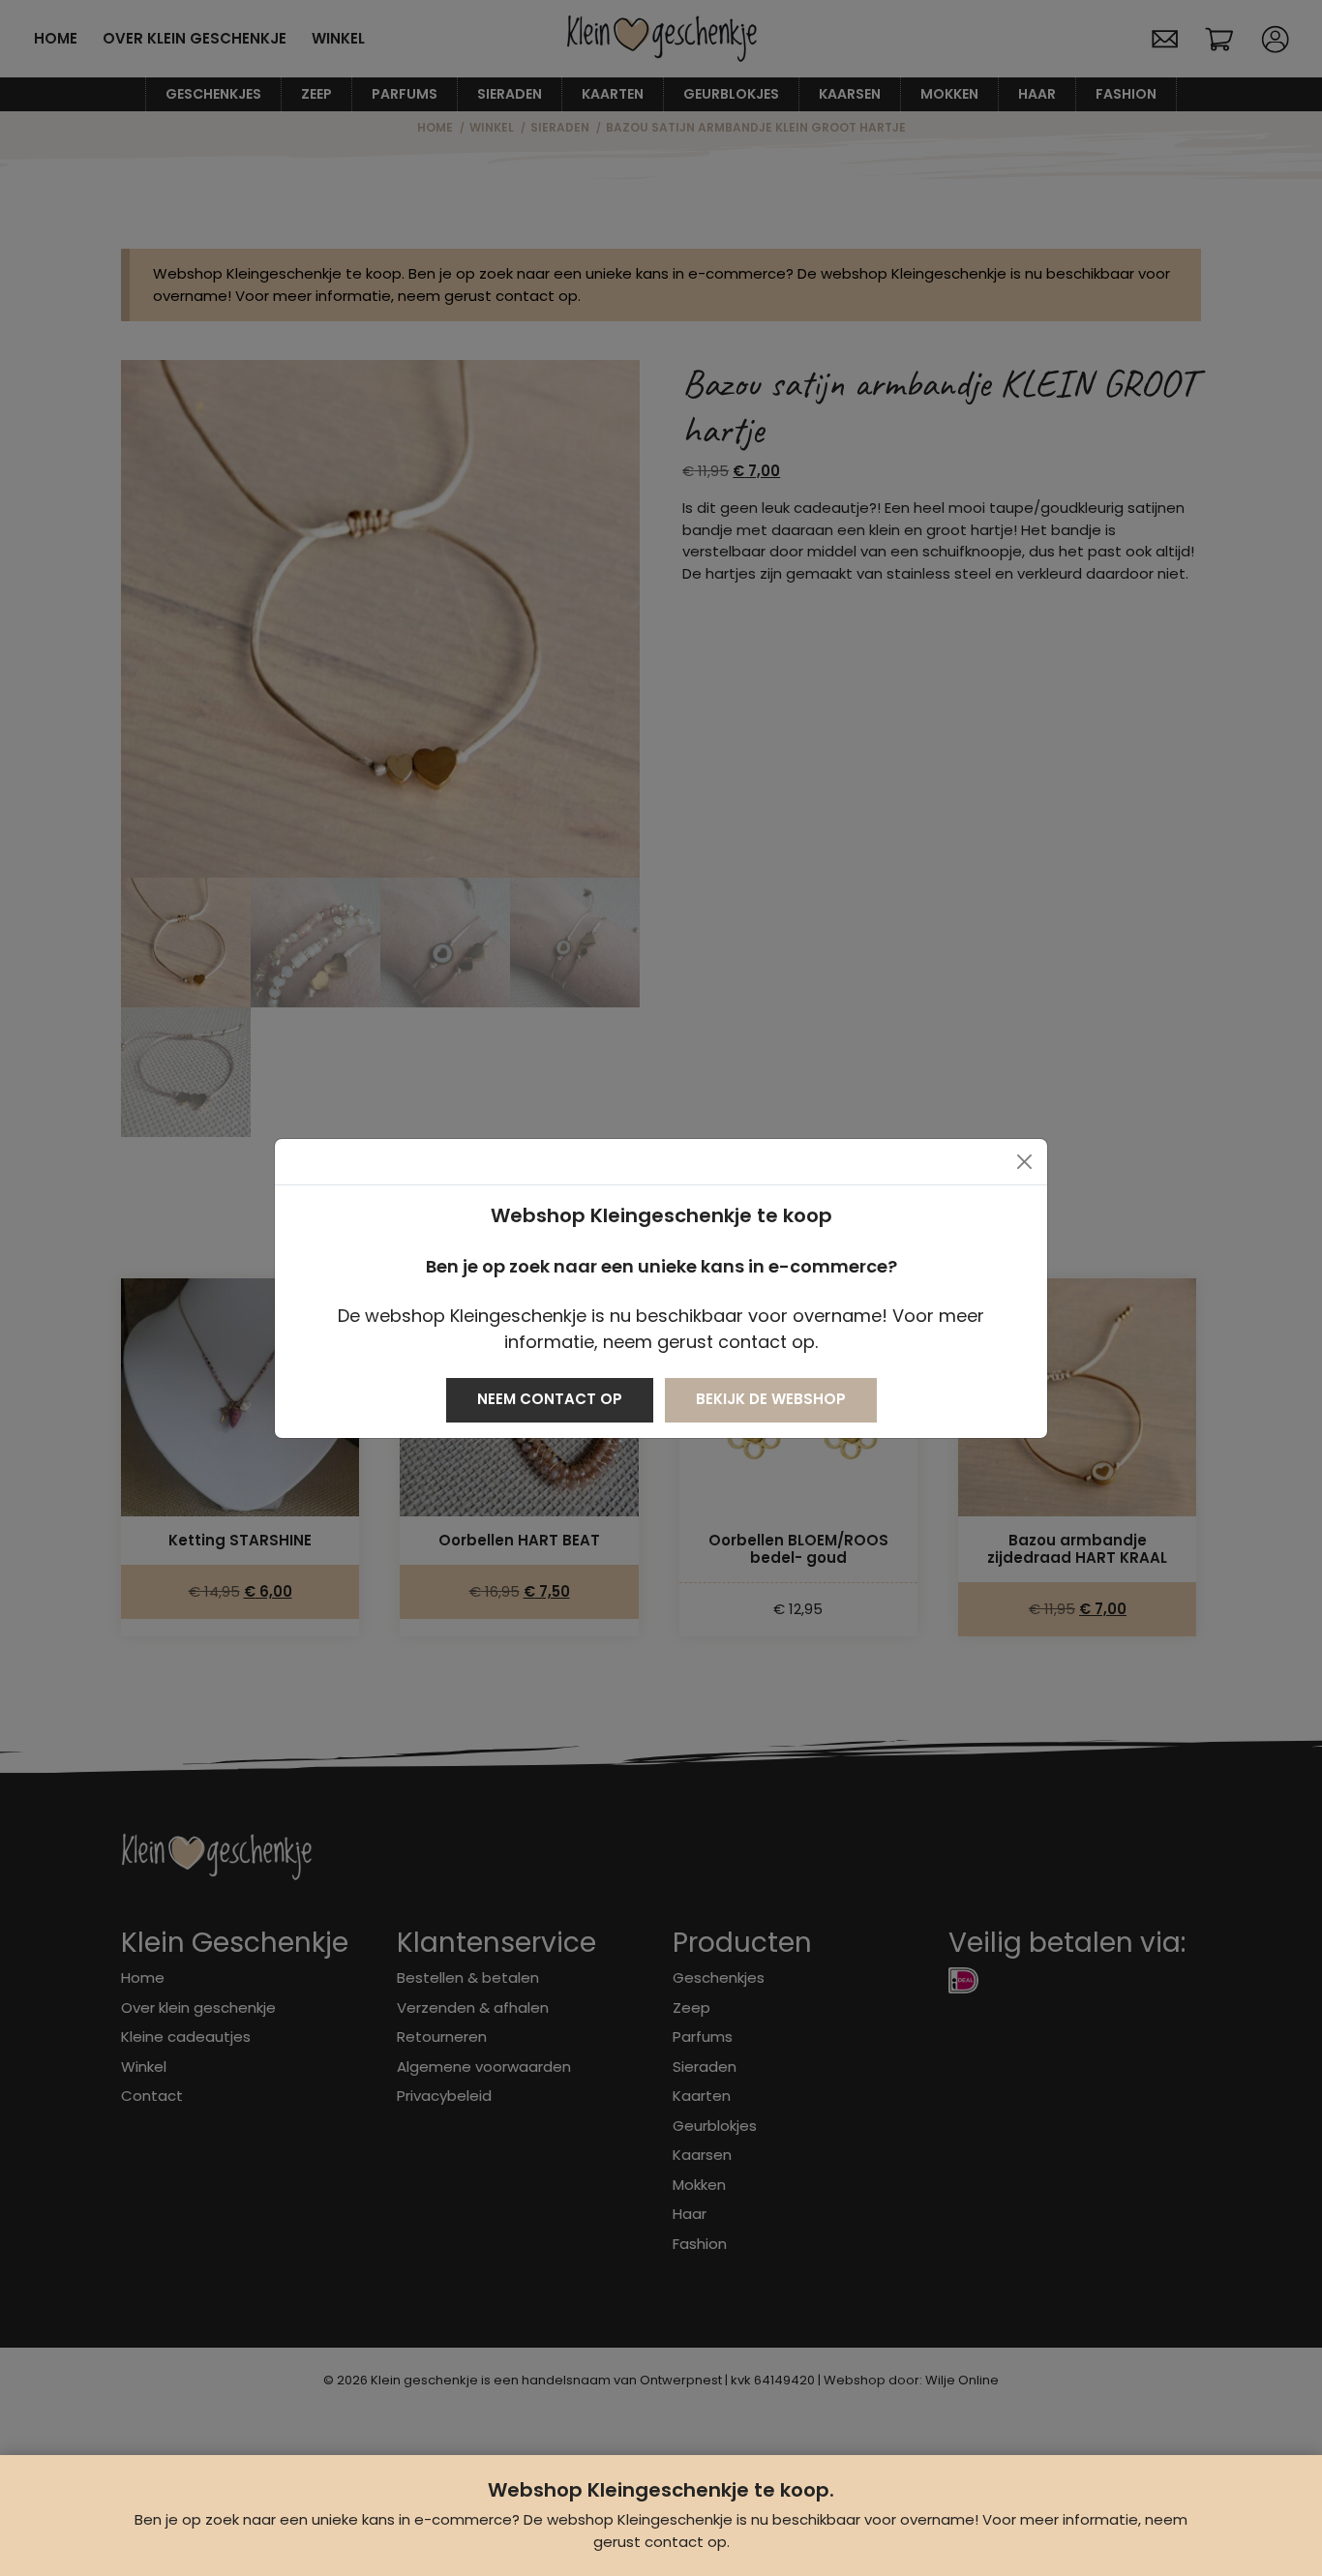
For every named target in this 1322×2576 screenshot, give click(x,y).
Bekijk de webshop (771, 1399)
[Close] (1024, 1162)
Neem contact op (550, 1399)
